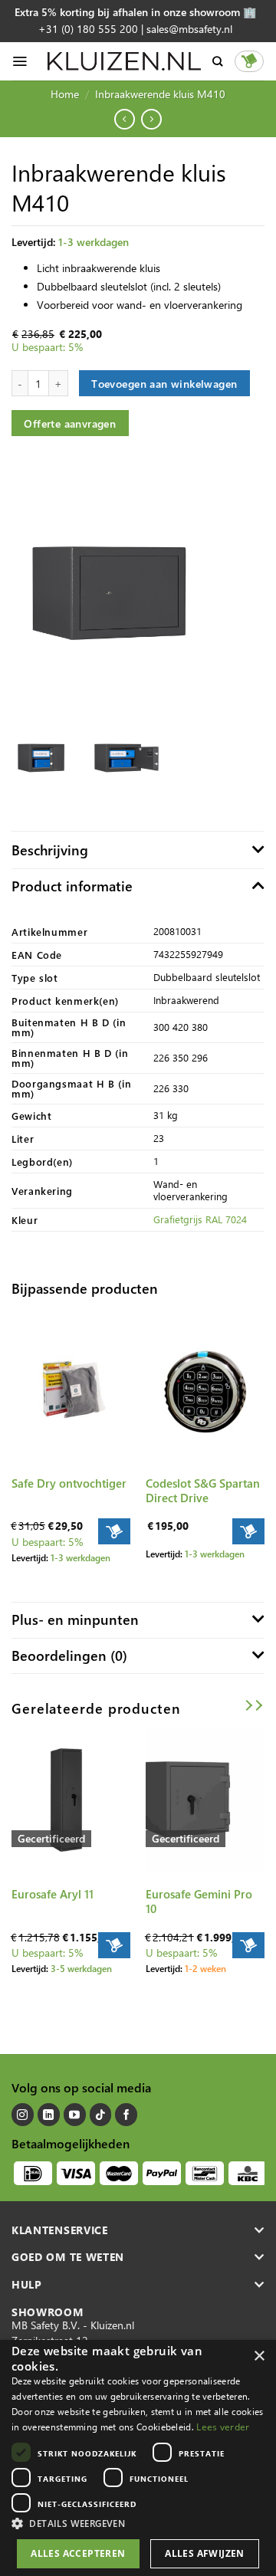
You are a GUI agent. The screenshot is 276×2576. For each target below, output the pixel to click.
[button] (138, 2523)
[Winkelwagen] (249, 61)
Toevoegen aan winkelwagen (164, 383)
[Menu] (20, 61)
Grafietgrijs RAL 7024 (200, 1219)
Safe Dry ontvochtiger (69, 1483)
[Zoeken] (217, 61)
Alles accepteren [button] (78, 2553)
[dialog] (138, 2458)
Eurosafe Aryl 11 (53, 1894)
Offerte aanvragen (70, 423)
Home (65, 94)
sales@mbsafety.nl (189, 29)
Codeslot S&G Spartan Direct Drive (203, 1491)
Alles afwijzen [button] (205, 2553)
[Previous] (11, 1729)
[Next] (265, 1729)
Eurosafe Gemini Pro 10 (199, 1902)
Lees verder (223, 2427)
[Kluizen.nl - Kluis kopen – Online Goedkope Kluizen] (124, 61)
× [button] (259, 2356)
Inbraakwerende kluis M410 (160, 94)
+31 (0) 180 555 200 (88, 29)
